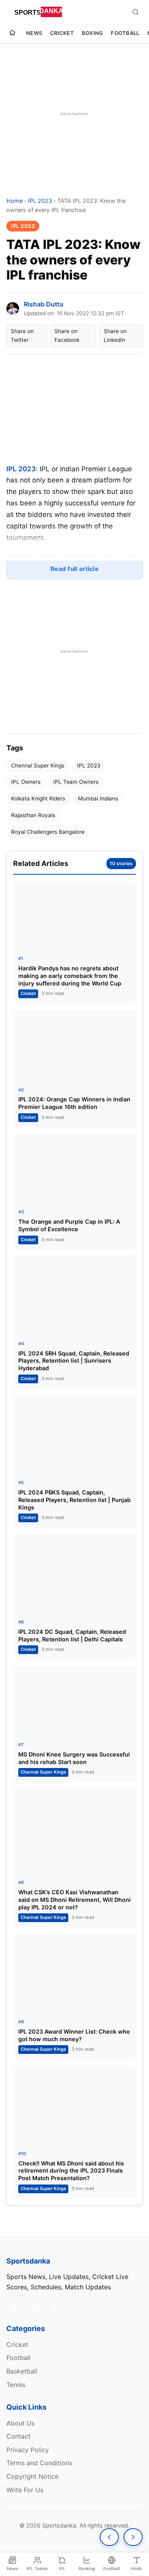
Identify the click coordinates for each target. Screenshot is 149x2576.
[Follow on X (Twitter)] (14, 2306)
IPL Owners (26, 782)
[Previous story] (109, 2537)
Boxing (93, 33)
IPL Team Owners (76, 782)
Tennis (16, 2385)
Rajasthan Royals (33, 815)
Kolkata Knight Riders (38, 798)
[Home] (12, 34)
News (34, 33)
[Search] (135, 12)
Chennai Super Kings (38, 765)
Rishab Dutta (44, 304)
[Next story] (133, 2537)
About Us (20, 2423)
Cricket (62, 33)
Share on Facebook (67, 335)
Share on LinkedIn (115, 335)
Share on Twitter (22, 335)
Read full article (74, 569)
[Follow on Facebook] (56, 2306)
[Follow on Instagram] (35, 2306)
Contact (18, 2436)
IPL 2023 (40, 201)
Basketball (22, 2371)
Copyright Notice (32, 2476)
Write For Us (25, 2490)
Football (125, 33)
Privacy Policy (28, 2450)
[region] (74, 114)
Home (15, 201)
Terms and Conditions (39, 2463)
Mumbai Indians (98, 798)
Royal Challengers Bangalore (48, 832)
